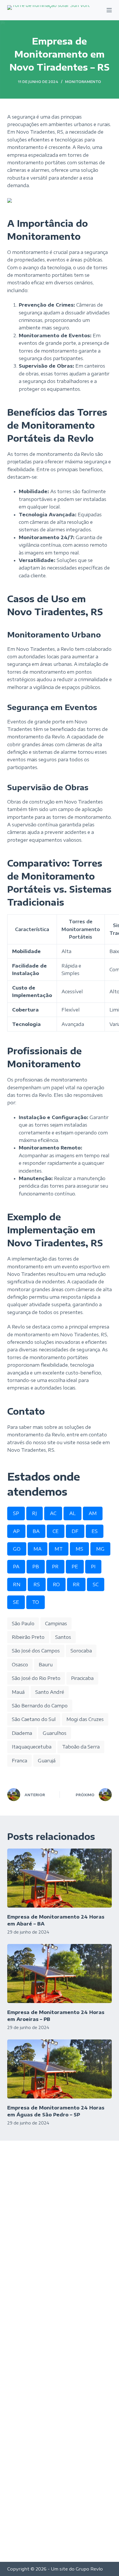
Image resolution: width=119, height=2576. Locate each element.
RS (37, 1584)
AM (93, 1513)
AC (53, 1513)
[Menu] (109, 10)
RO (56, 1584)
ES (95, 1531)
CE (56, 1531)
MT (59, 1549)
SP (16, 1513)
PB (36, 1567)
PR (55, 1567)
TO (36, 1602)
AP (16, 1531)
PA (16, 1567)
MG (100, 1549)
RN (17, 1584)
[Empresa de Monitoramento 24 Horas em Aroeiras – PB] (60, 1974)
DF (75, 1531)
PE (75, 1567)
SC (96, 1584)
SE (16, 1602)
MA (38, 1549)
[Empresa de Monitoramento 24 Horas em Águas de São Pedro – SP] (60, 2069)
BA (36, 1531)
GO (17, 1549)
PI (93, 1567)
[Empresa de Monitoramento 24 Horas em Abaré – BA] (60, 1878)
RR (76, 1584)
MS (79, 1549)
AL (72, 1513)
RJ (35, 1513)
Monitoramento (83, 82)
